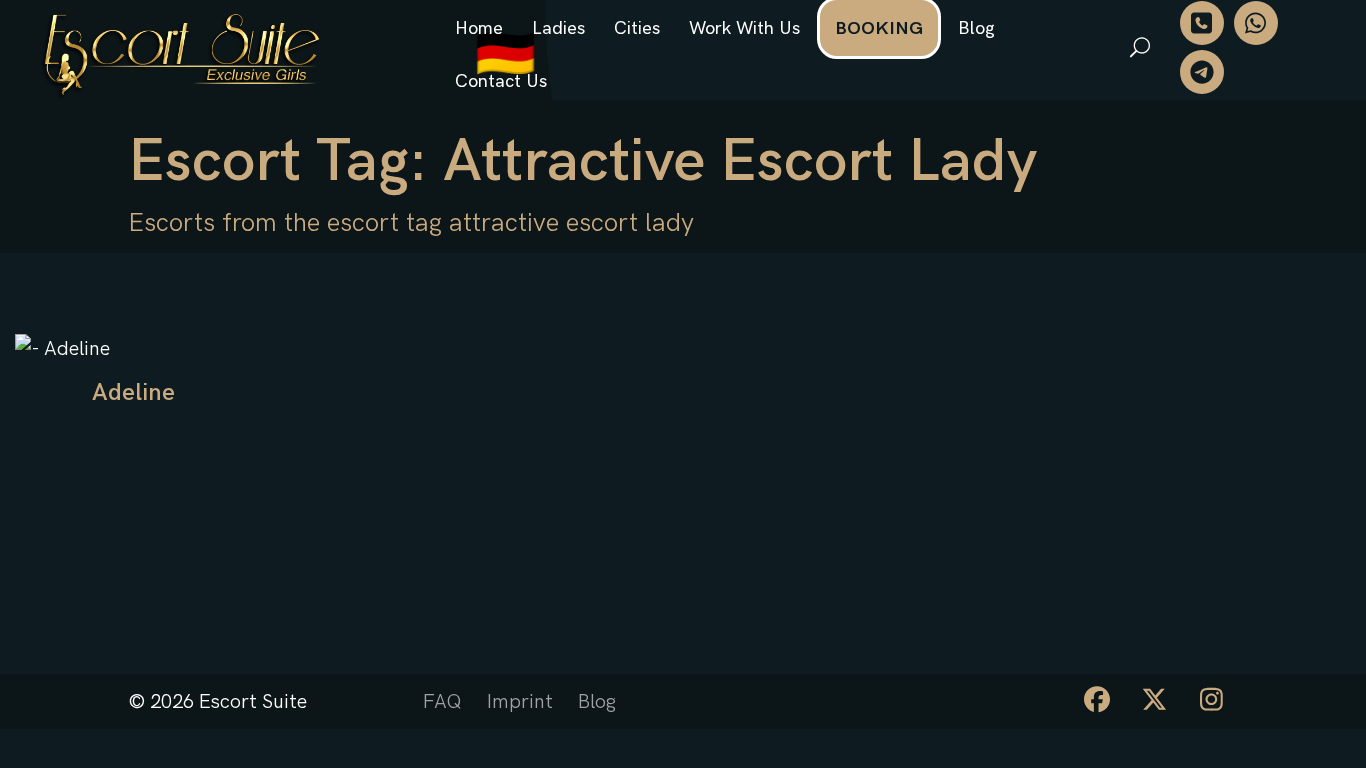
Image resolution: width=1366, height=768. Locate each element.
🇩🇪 (505, 55)
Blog (976, 28)
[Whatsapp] (1256, 23)
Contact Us (501, 81)
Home (479, 28)
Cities (637, 28)
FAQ (442, 702)
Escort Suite (253, 702)
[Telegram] (1202, 72)
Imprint (520, 702)
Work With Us (744, 28)
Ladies (558, 28)
